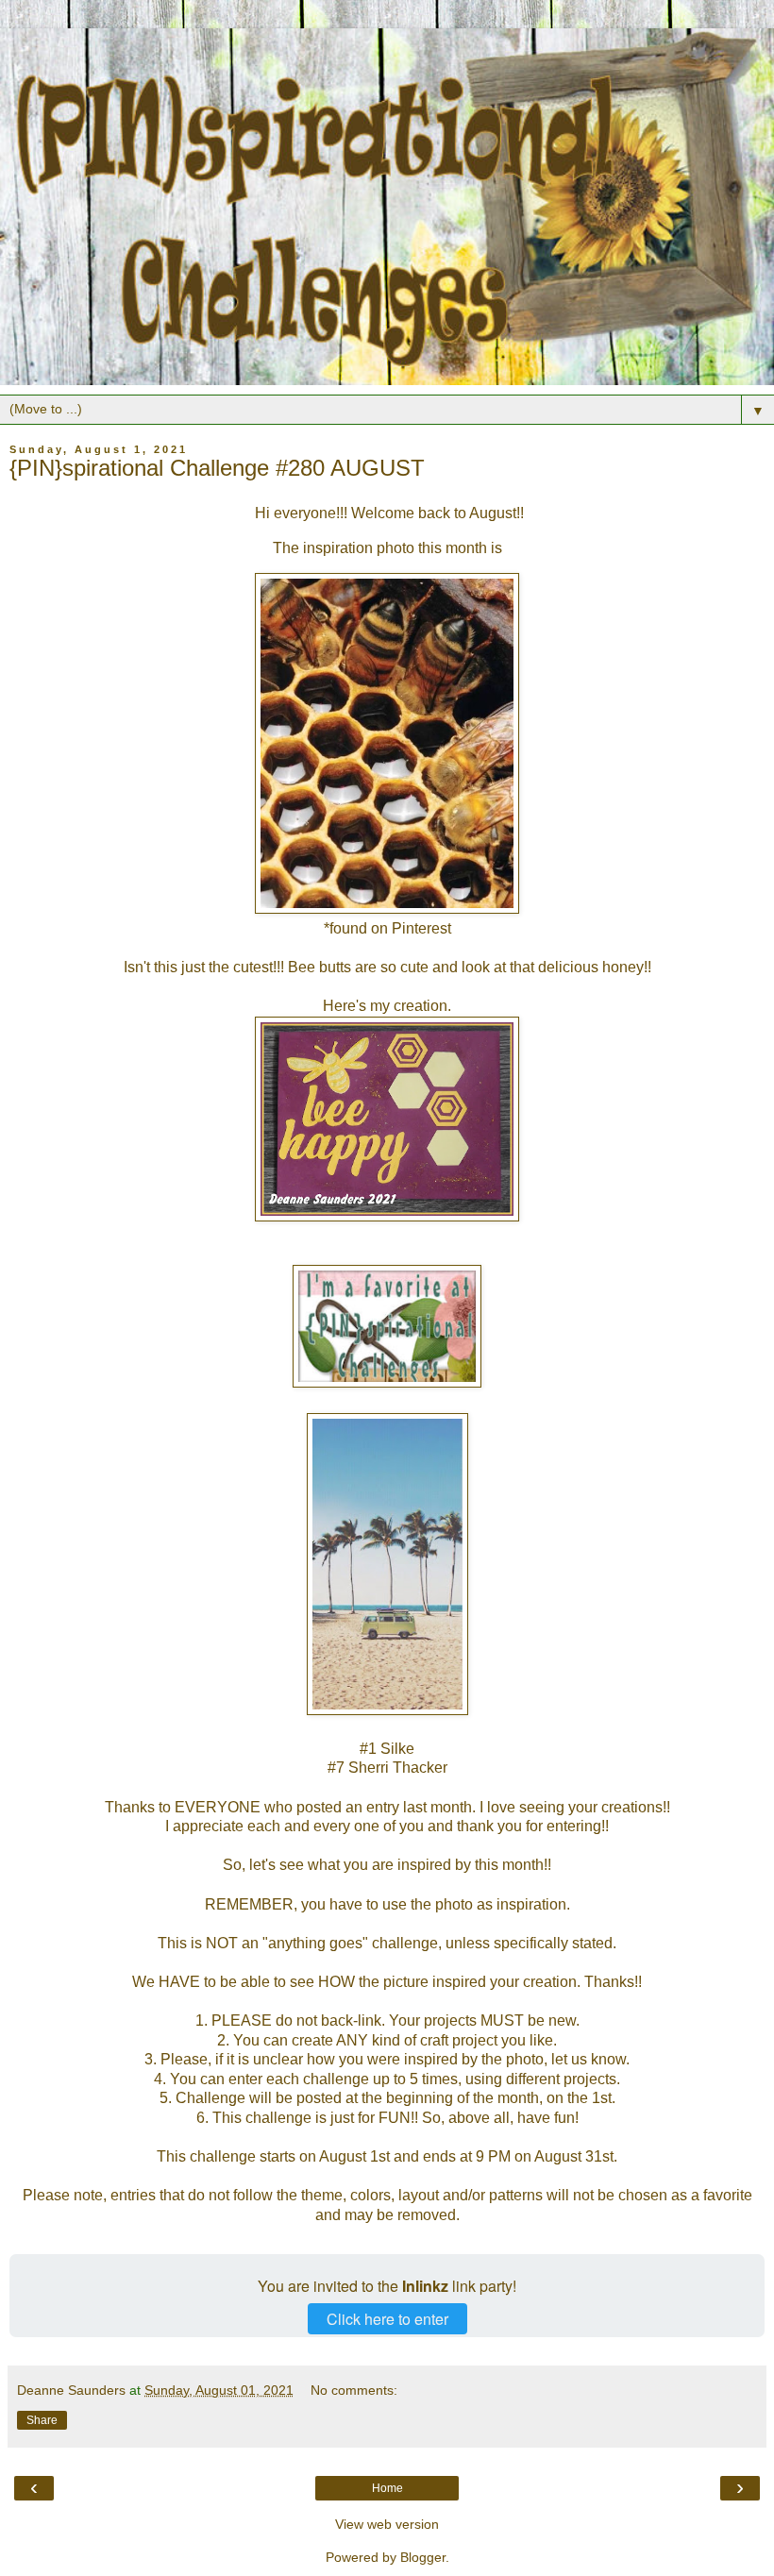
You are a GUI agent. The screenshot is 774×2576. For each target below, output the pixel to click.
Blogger (423, 2557)
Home (387, 2488)
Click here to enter (387, 2319)
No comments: (354, 2390)
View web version (387, 2524)
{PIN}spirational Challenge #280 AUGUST (217, 468)
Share (42, 2420)
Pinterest (421, 928)
